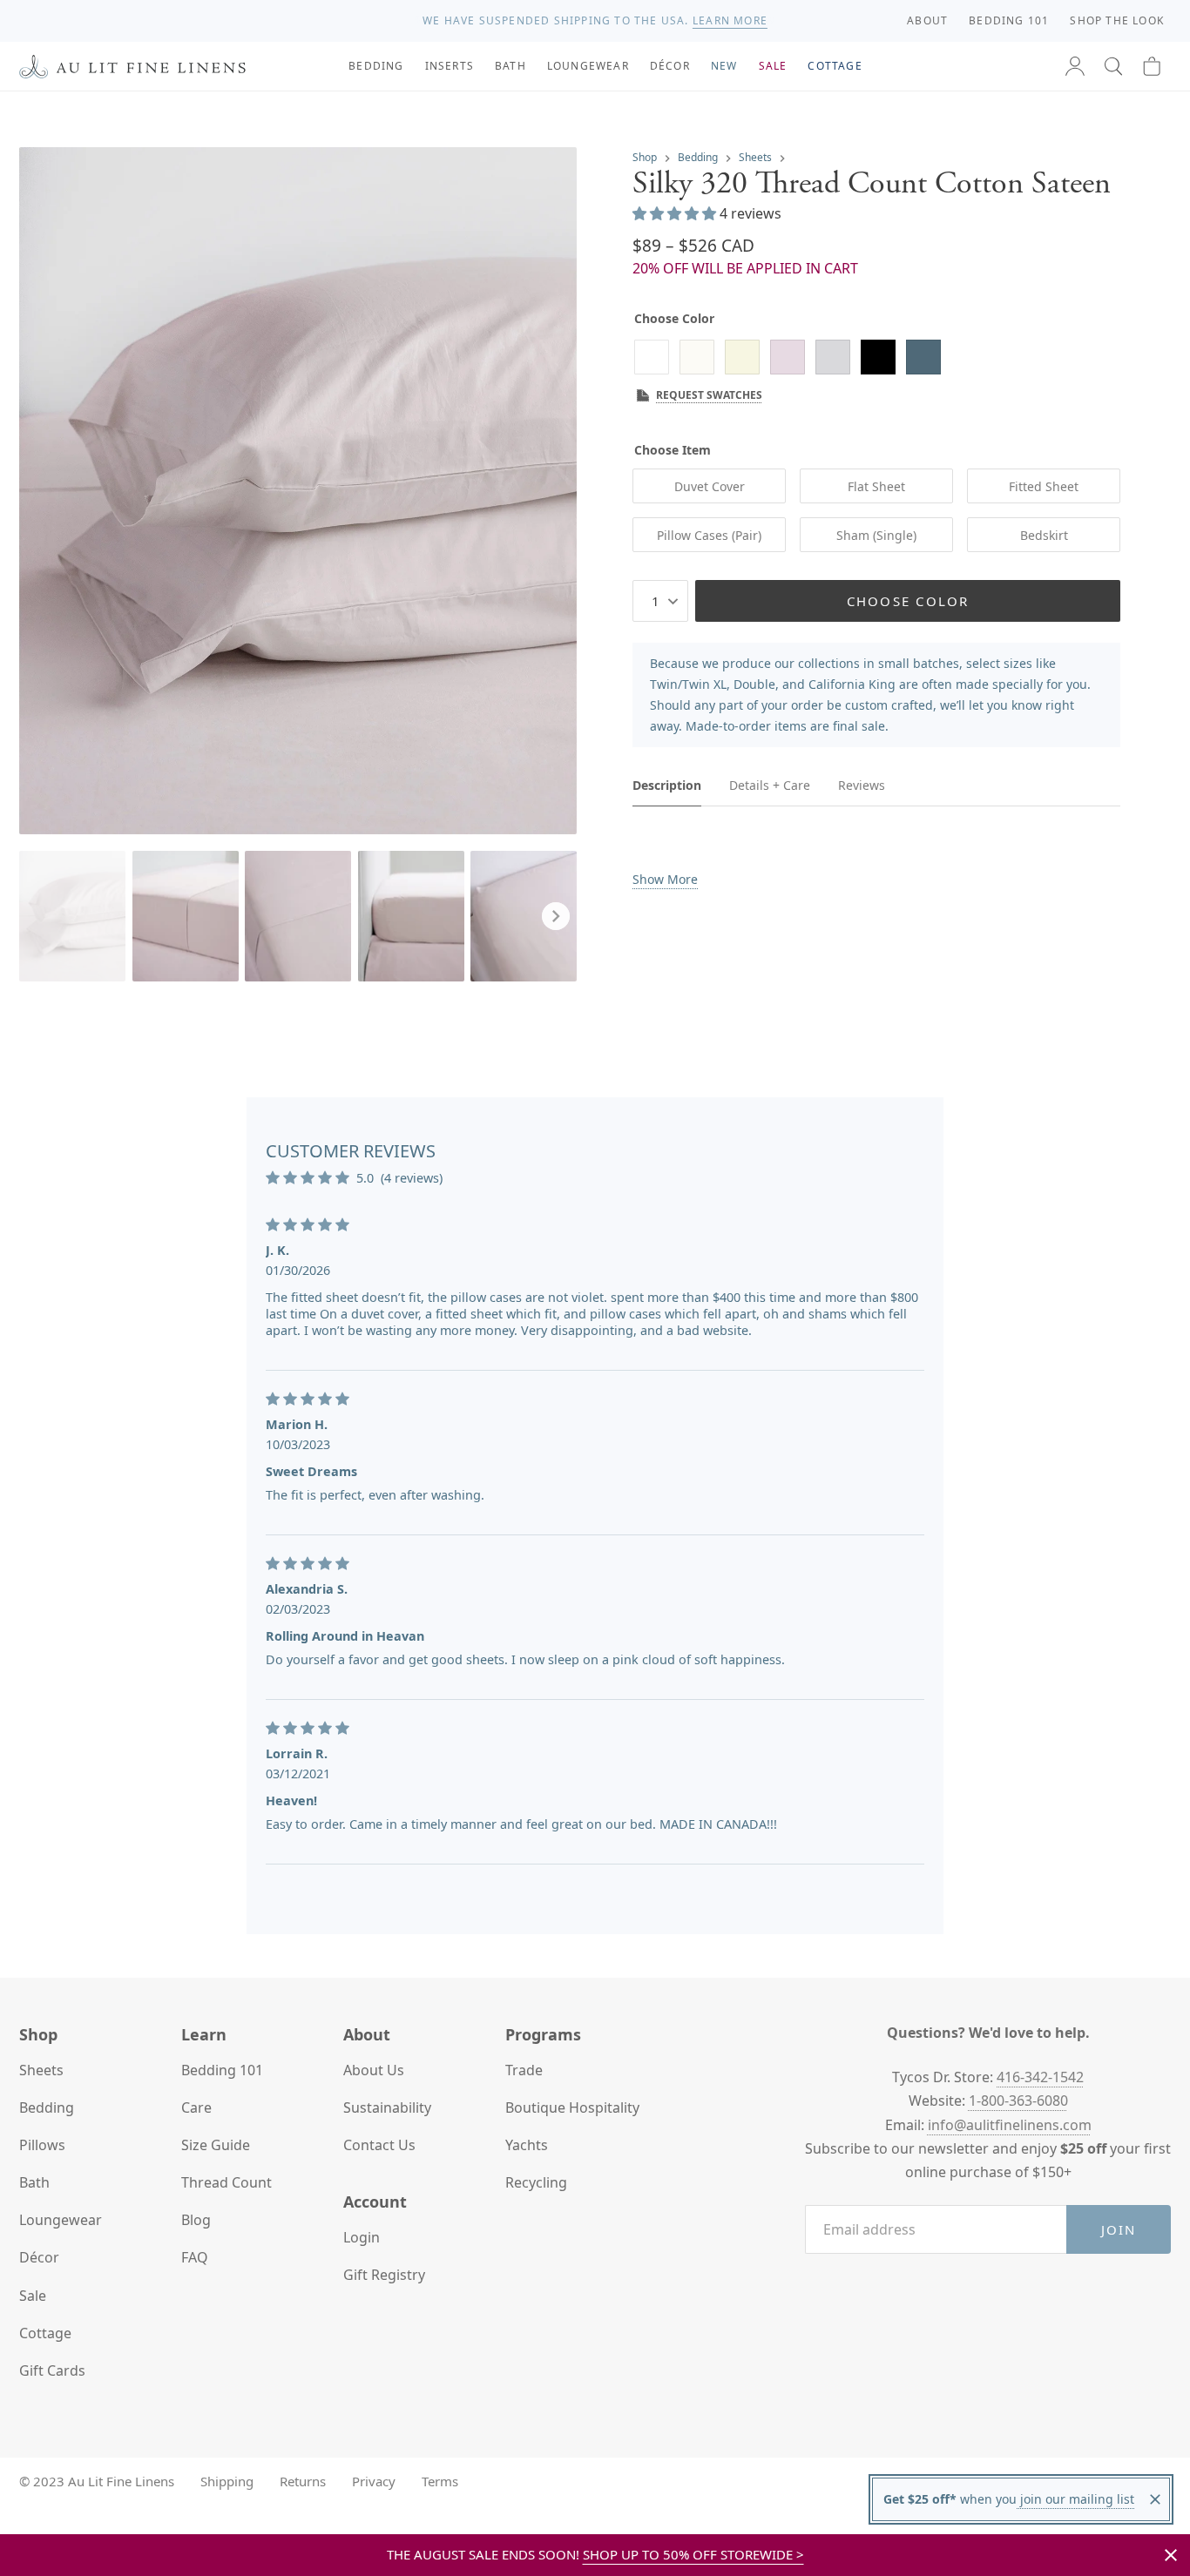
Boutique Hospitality (572, 2107)
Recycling (536, 2182)
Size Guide (216, 2145)
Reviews (862, 784)
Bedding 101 (222, 2070)
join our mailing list (1075, 2499)
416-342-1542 (1040, 2077)
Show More (665, 879)
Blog (196, 2220)
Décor (39, 2257)
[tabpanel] (876, 859)
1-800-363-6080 (1018, 2101)
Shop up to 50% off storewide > (693, 2554)
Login (362, 2237)
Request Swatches (709, 395)
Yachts (527, 2145)
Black (878, 357)
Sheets (755, 157)
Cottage (45, 2333)
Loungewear (61, 2220)
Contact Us (379, 2145)
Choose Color (908, 600)
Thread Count (227, 2182)
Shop (645, 157)
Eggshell (742, 357)
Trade (524, 2070)
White (652, 357)
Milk (697, 357)
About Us (374, 2070)
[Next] (556, 916)
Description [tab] (667, 785)
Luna (833, 357)
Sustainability (387, 2107)
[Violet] (788, 357)
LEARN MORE (730, 20)
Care (196, 2107)
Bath (34, 2182)
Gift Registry (384, 2275)
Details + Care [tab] (770, 785)
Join (1119, 2229)
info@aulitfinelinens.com (1010, 2125)
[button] (1113, 66)
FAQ (195, 2257)
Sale (33, 2296)
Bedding (698, 157)
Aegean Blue (923, 357)
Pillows (42, 2145)
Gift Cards (52, 2370)
